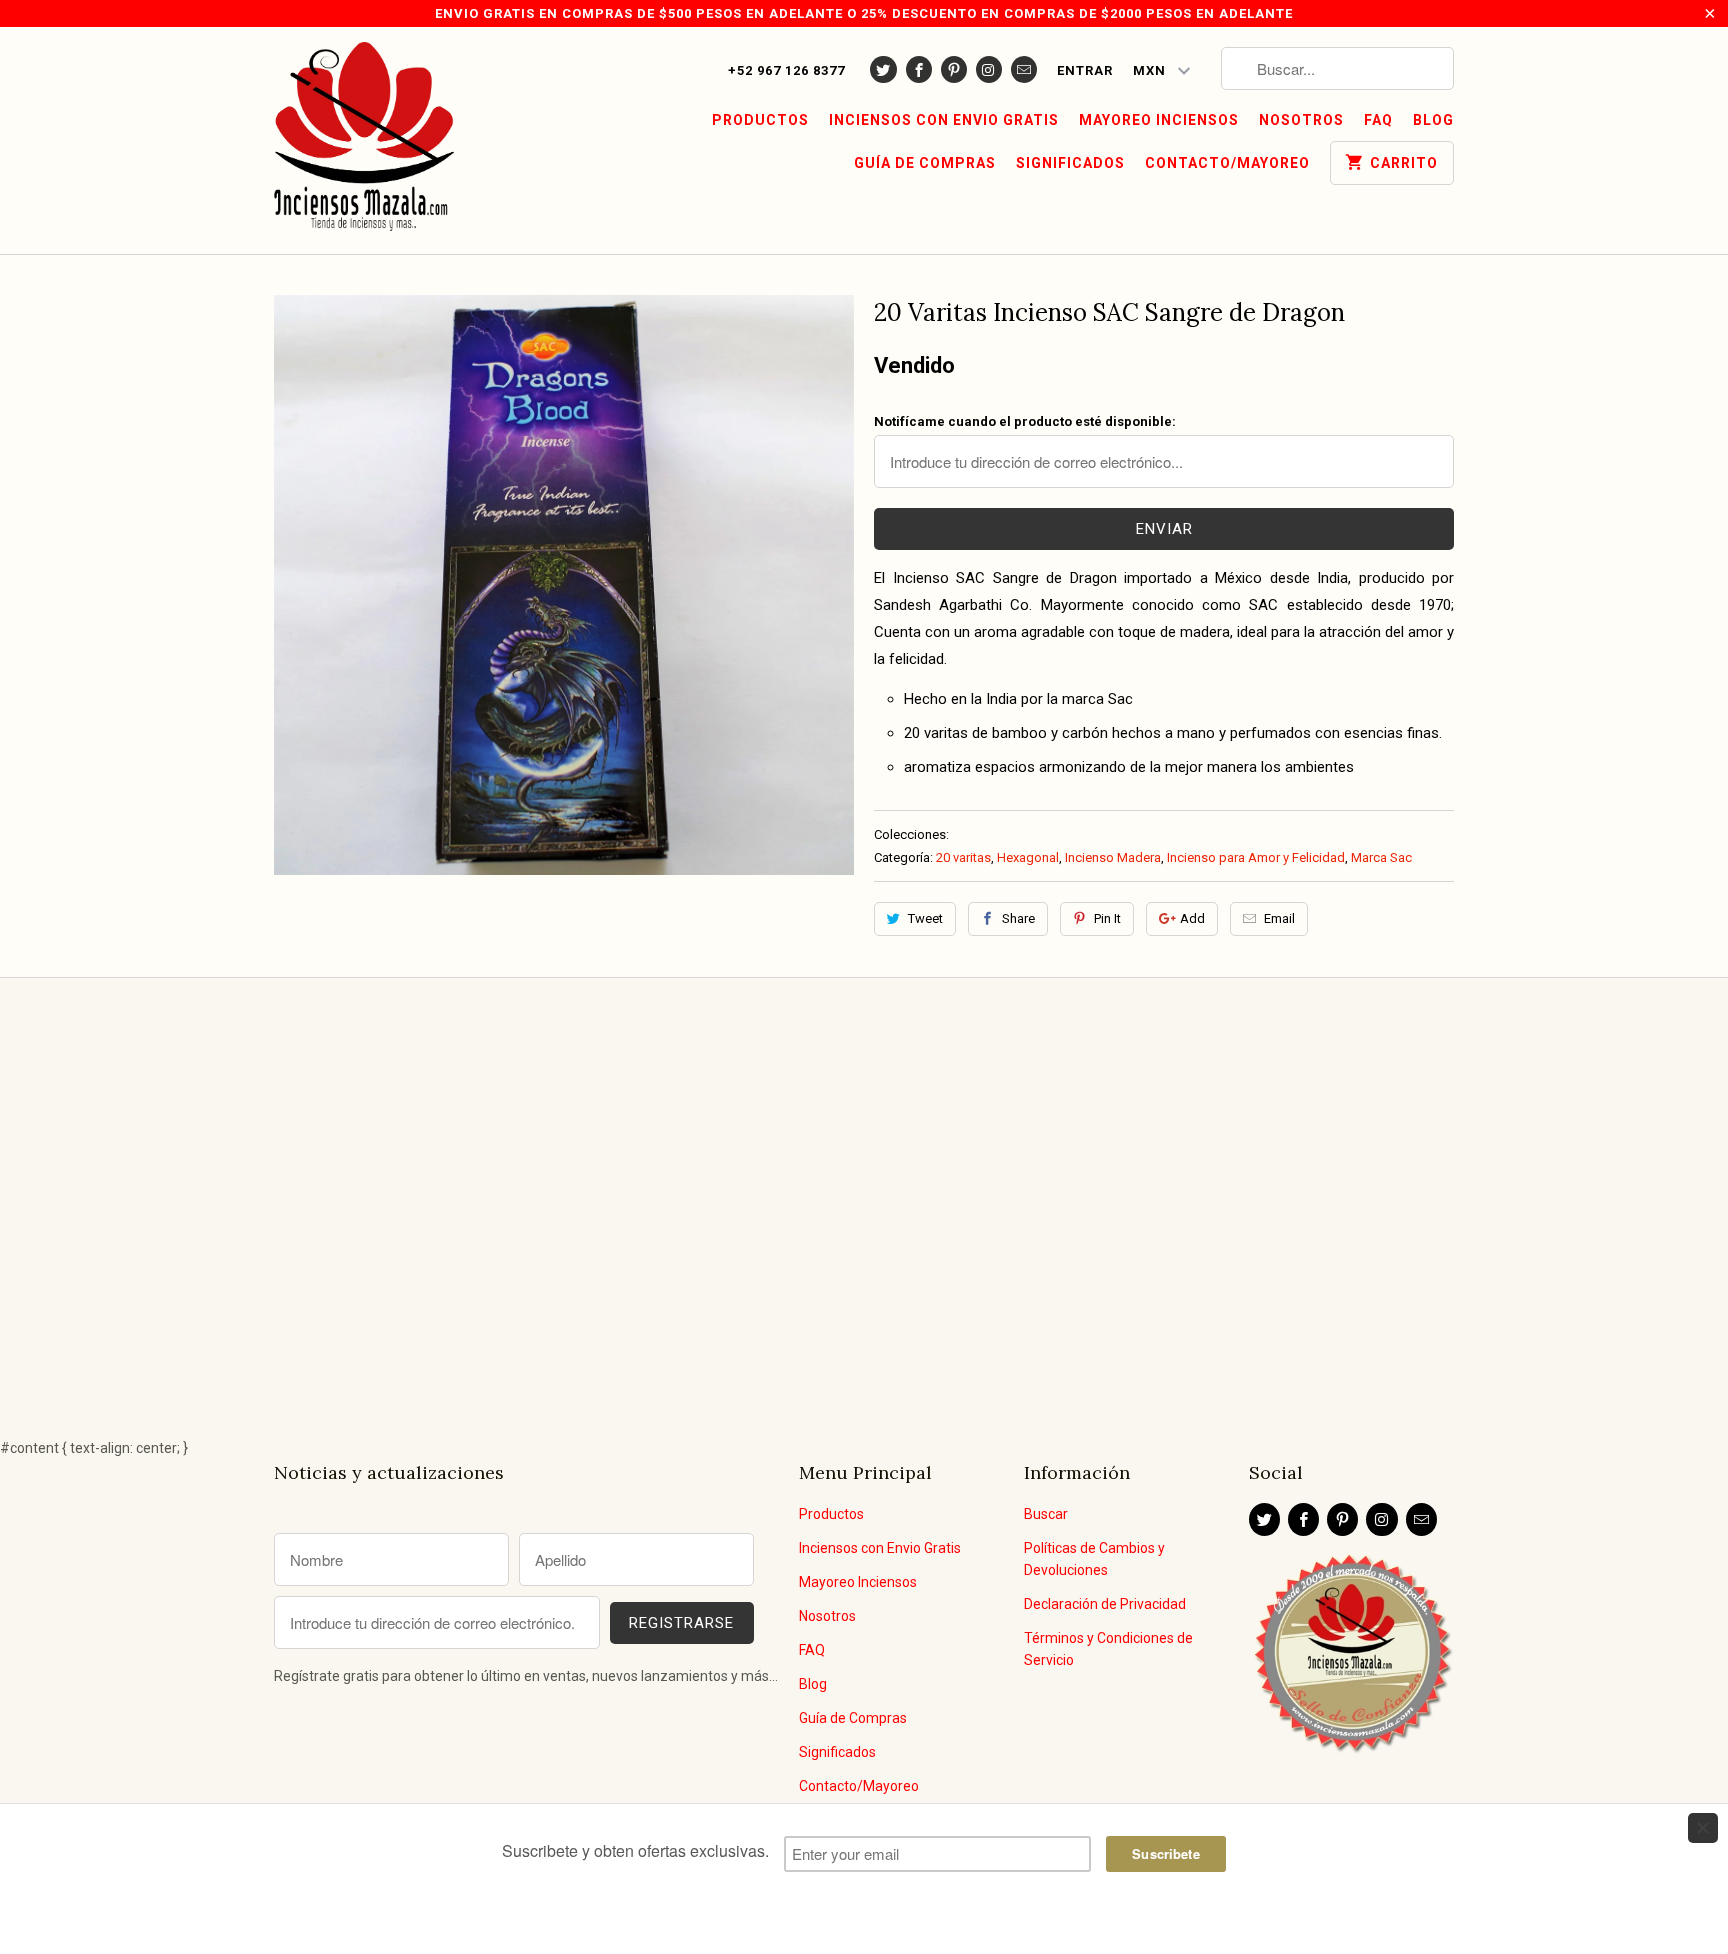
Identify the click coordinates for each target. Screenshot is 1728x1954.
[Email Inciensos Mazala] (1024, 69)
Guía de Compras (925, 163)
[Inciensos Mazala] (364, 140)
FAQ (1378, 120)
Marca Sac (1381, 857)
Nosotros (1301, 120)
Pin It (1107, 918)
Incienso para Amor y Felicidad (1256, 857)
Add (1192, 918)
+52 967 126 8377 (786, 70)
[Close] (1703, 1828)
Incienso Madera (1113, 857)
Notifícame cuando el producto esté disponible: (1025, 421)
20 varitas (963, 857)
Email (1279, 918)
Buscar (1046, 1514)
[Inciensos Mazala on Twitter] (883, 69)
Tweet (925, 918)
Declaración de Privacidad (1105, 1604)
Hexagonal (1028, 857)
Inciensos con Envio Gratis (944, 120)
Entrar (1085, 70)
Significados (1070, 163)
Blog (1433, 120)
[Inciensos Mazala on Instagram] (989, 69)
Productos (760, 120)
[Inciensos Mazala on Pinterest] (954, 69)
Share (1018, 918)
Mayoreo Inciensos (1159, 120)
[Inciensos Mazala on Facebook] (919, 69)
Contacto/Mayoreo (1227, 163)
